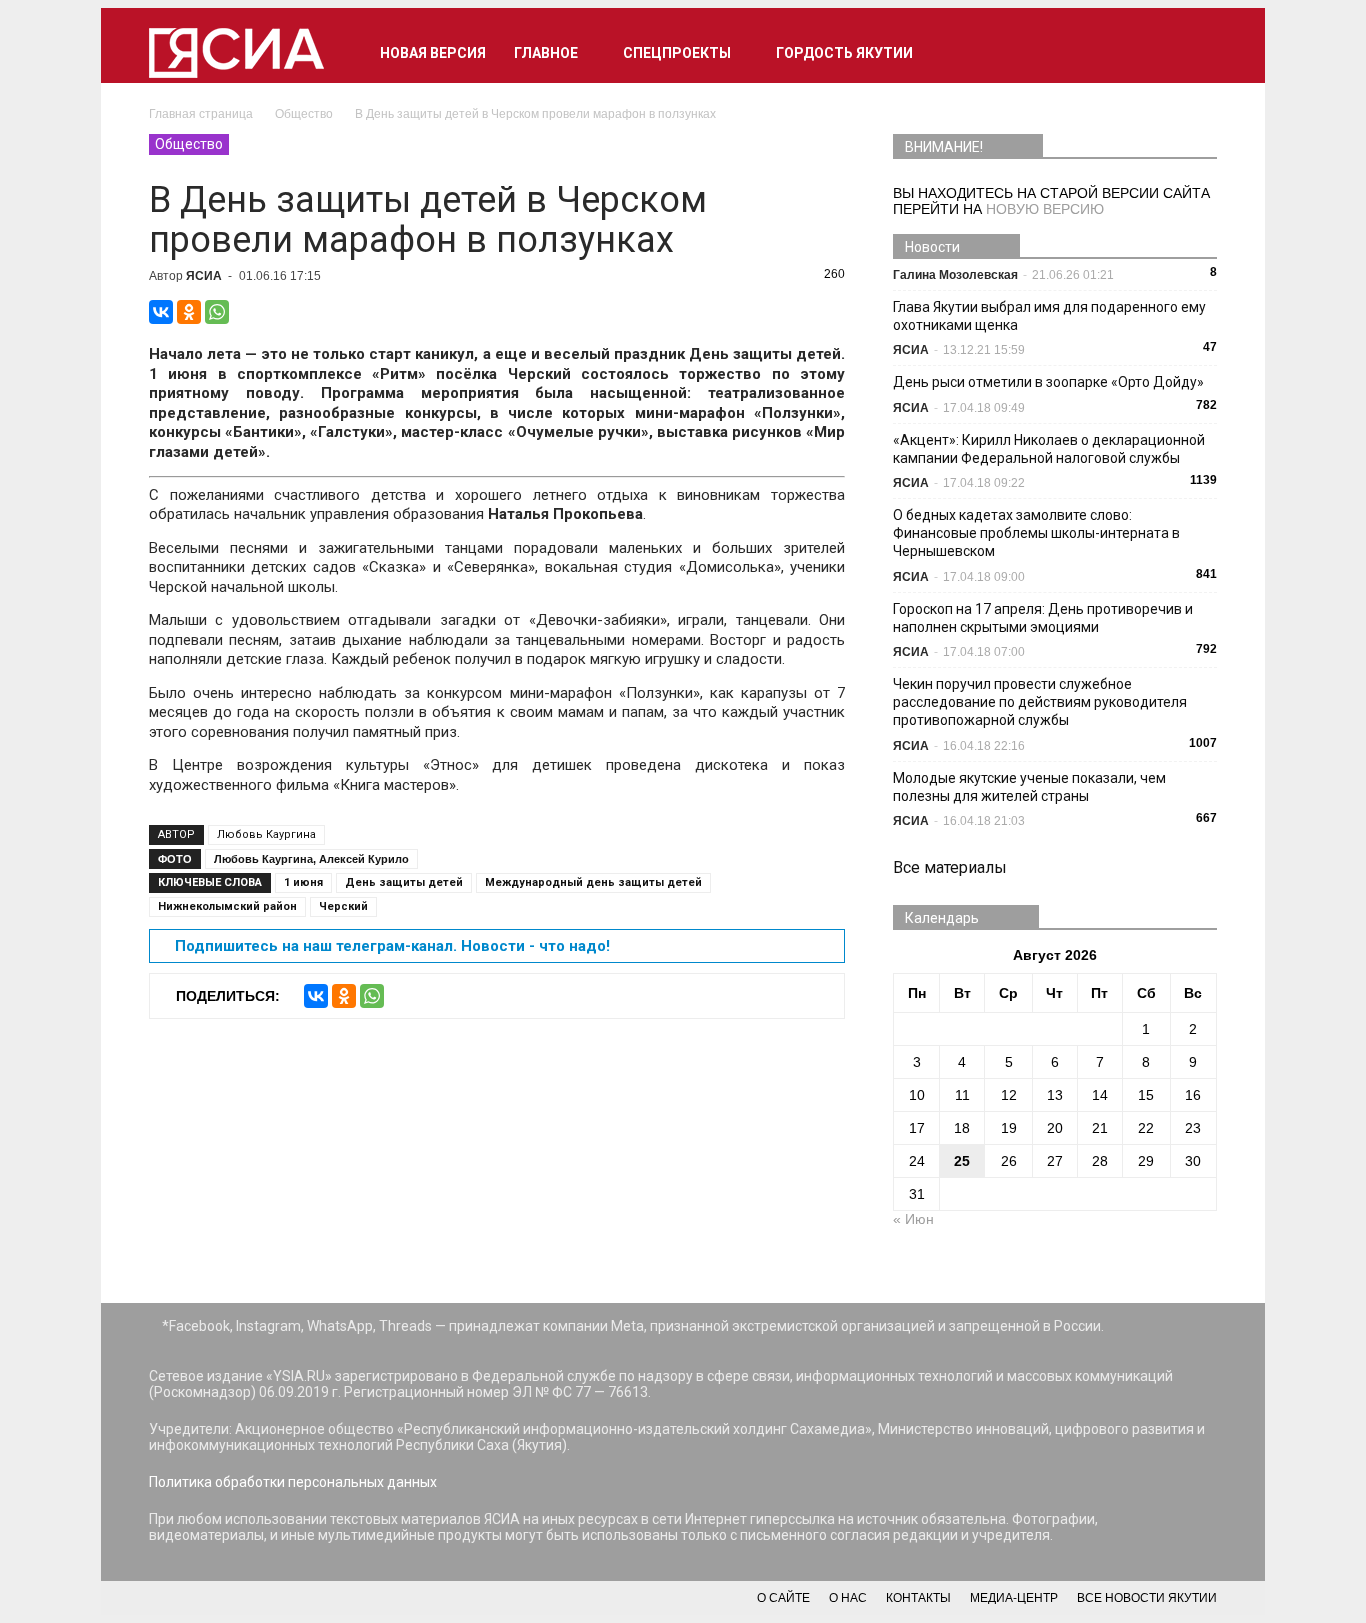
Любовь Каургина (266, 834)
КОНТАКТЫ (918, 1598)
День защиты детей (404, 882)
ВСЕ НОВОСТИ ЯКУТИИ (1147, 1598)
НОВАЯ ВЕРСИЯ (433, 53)
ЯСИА (204, 276)
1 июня (303, 882)
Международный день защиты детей (593, 882)
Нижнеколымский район (227, 906)
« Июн (913, 1219)
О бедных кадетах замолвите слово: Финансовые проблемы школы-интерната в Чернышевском (1036, 533)
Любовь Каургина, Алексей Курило (311, 859)
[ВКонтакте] (161, 312)
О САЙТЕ (783, 1598)
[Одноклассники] (189, 312)
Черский (343, 906)
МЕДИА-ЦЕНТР (1014, 1598)
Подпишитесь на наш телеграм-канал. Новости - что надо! (392, 946)
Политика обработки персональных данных (293, 1482)
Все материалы (950, 867)
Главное (546, 53)
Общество (189, 144)
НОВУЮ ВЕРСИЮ (1045, 209)
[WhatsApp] (217, 312)
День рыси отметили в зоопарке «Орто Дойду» (1048, 382)
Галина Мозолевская (955, 275)
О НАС (848, 1598)
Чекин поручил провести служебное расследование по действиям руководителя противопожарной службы (1040, 702)
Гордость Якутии (844, 53)
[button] (1193, 53)
